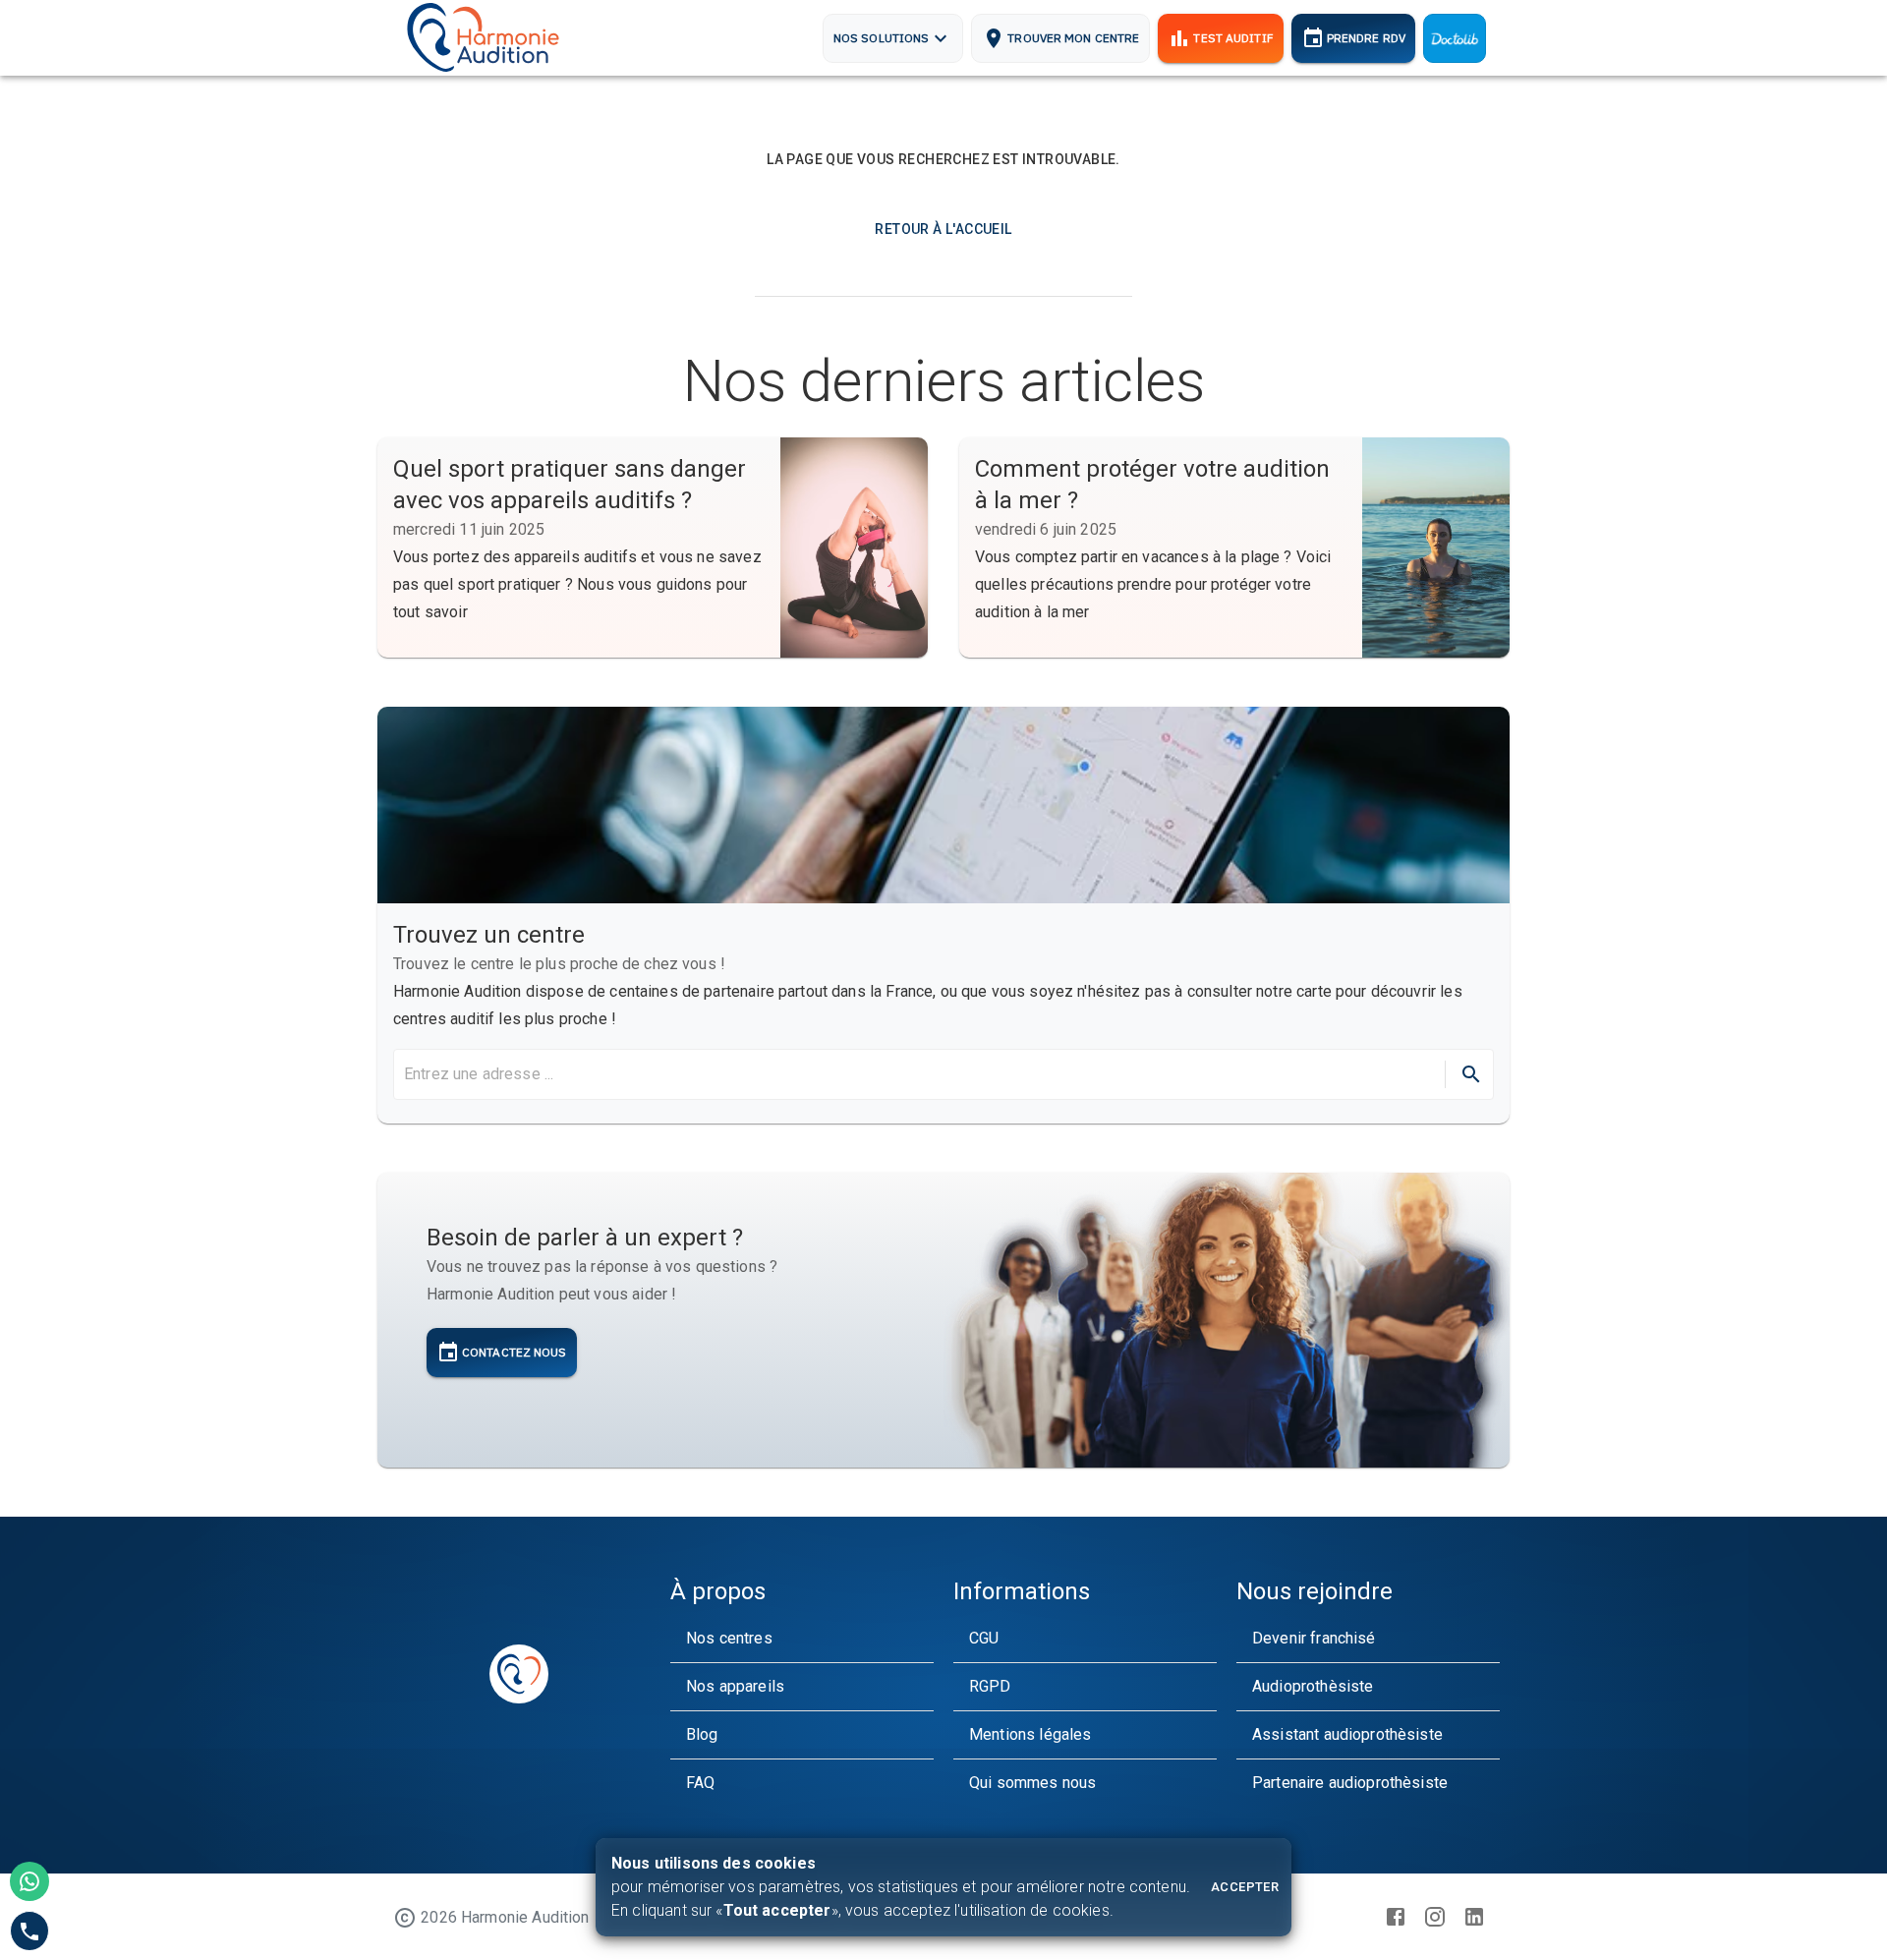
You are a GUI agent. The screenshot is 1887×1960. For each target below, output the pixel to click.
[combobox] (917, 1074)
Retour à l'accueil (943, 229)
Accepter (1245, 1887)
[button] (802, 1639)
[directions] (1471, 1074)
